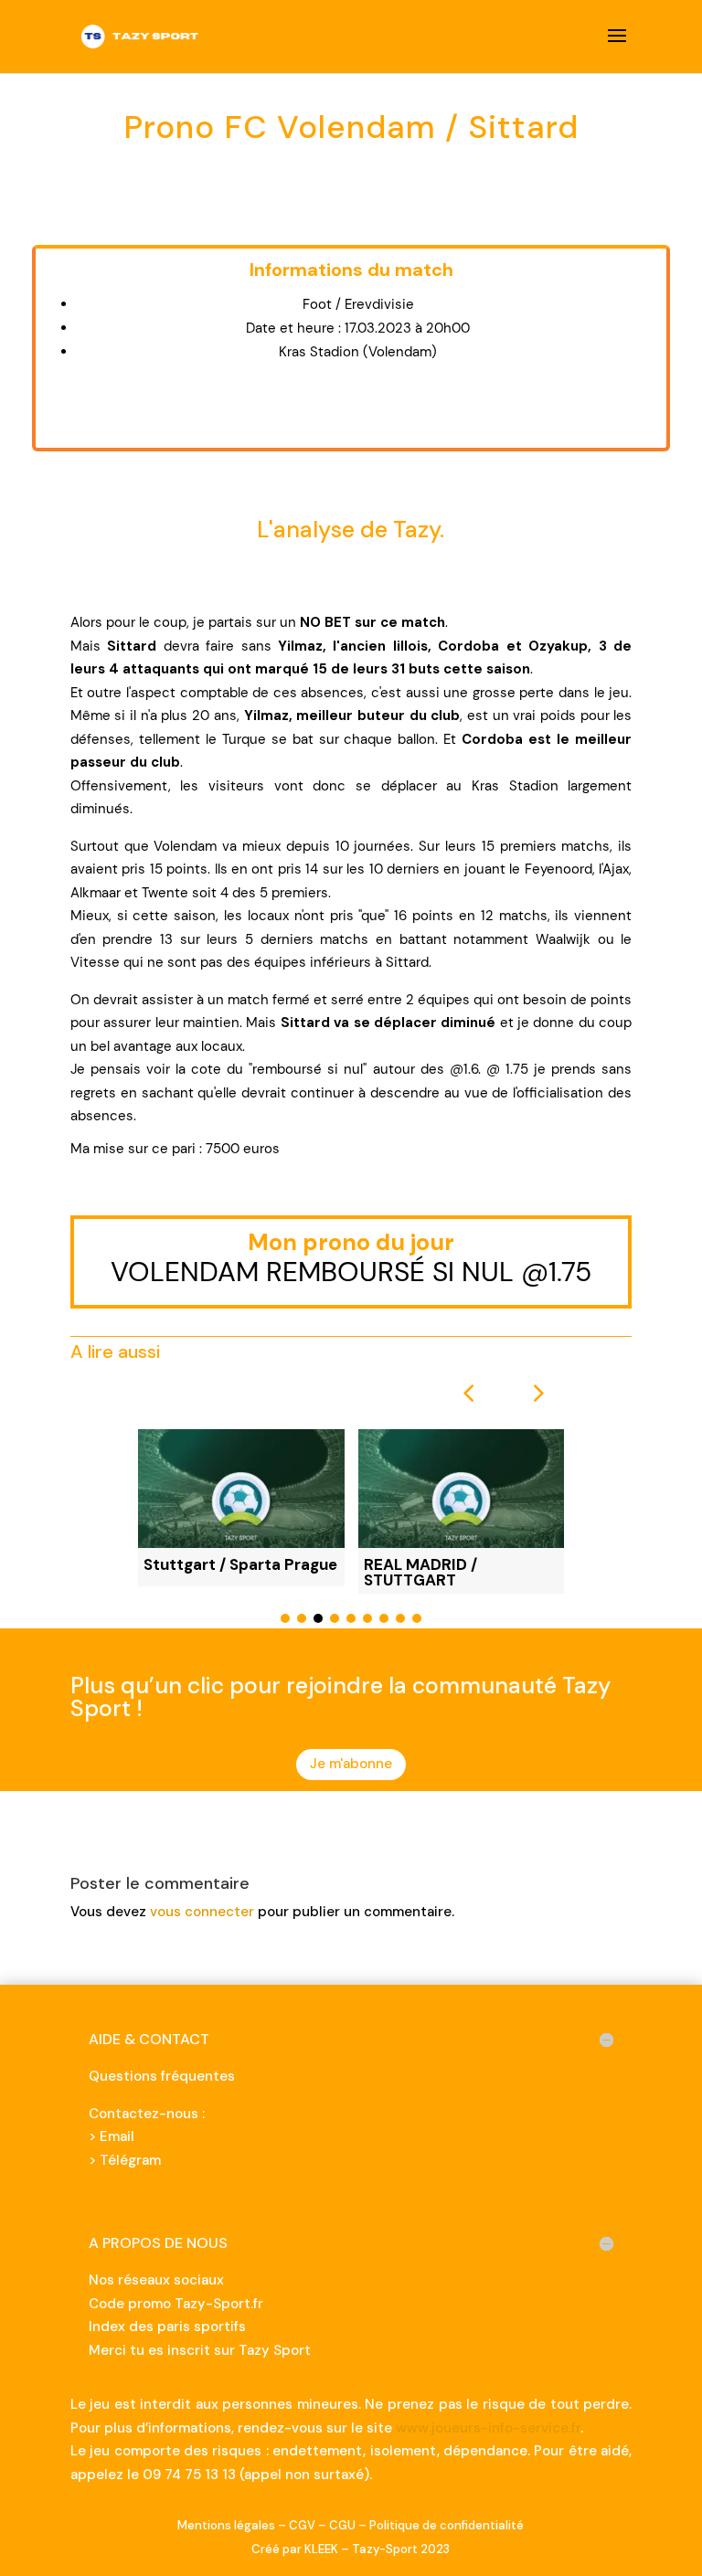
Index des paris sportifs (167, 2327)
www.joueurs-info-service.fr (488, 2428)
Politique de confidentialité (447, 2525)
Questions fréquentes (162, 2076)
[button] (537, 1393)
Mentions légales (226, 2525)
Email (117, 2136)
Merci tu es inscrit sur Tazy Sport (200, 2350)
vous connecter (202, 1912)
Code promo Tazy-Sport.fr (176, 2304)
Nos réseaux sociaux (156, 2280)
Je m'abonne (351, 1764)
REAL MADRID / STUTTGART (420, 1572)
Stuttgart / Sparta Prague (240, 1564)
